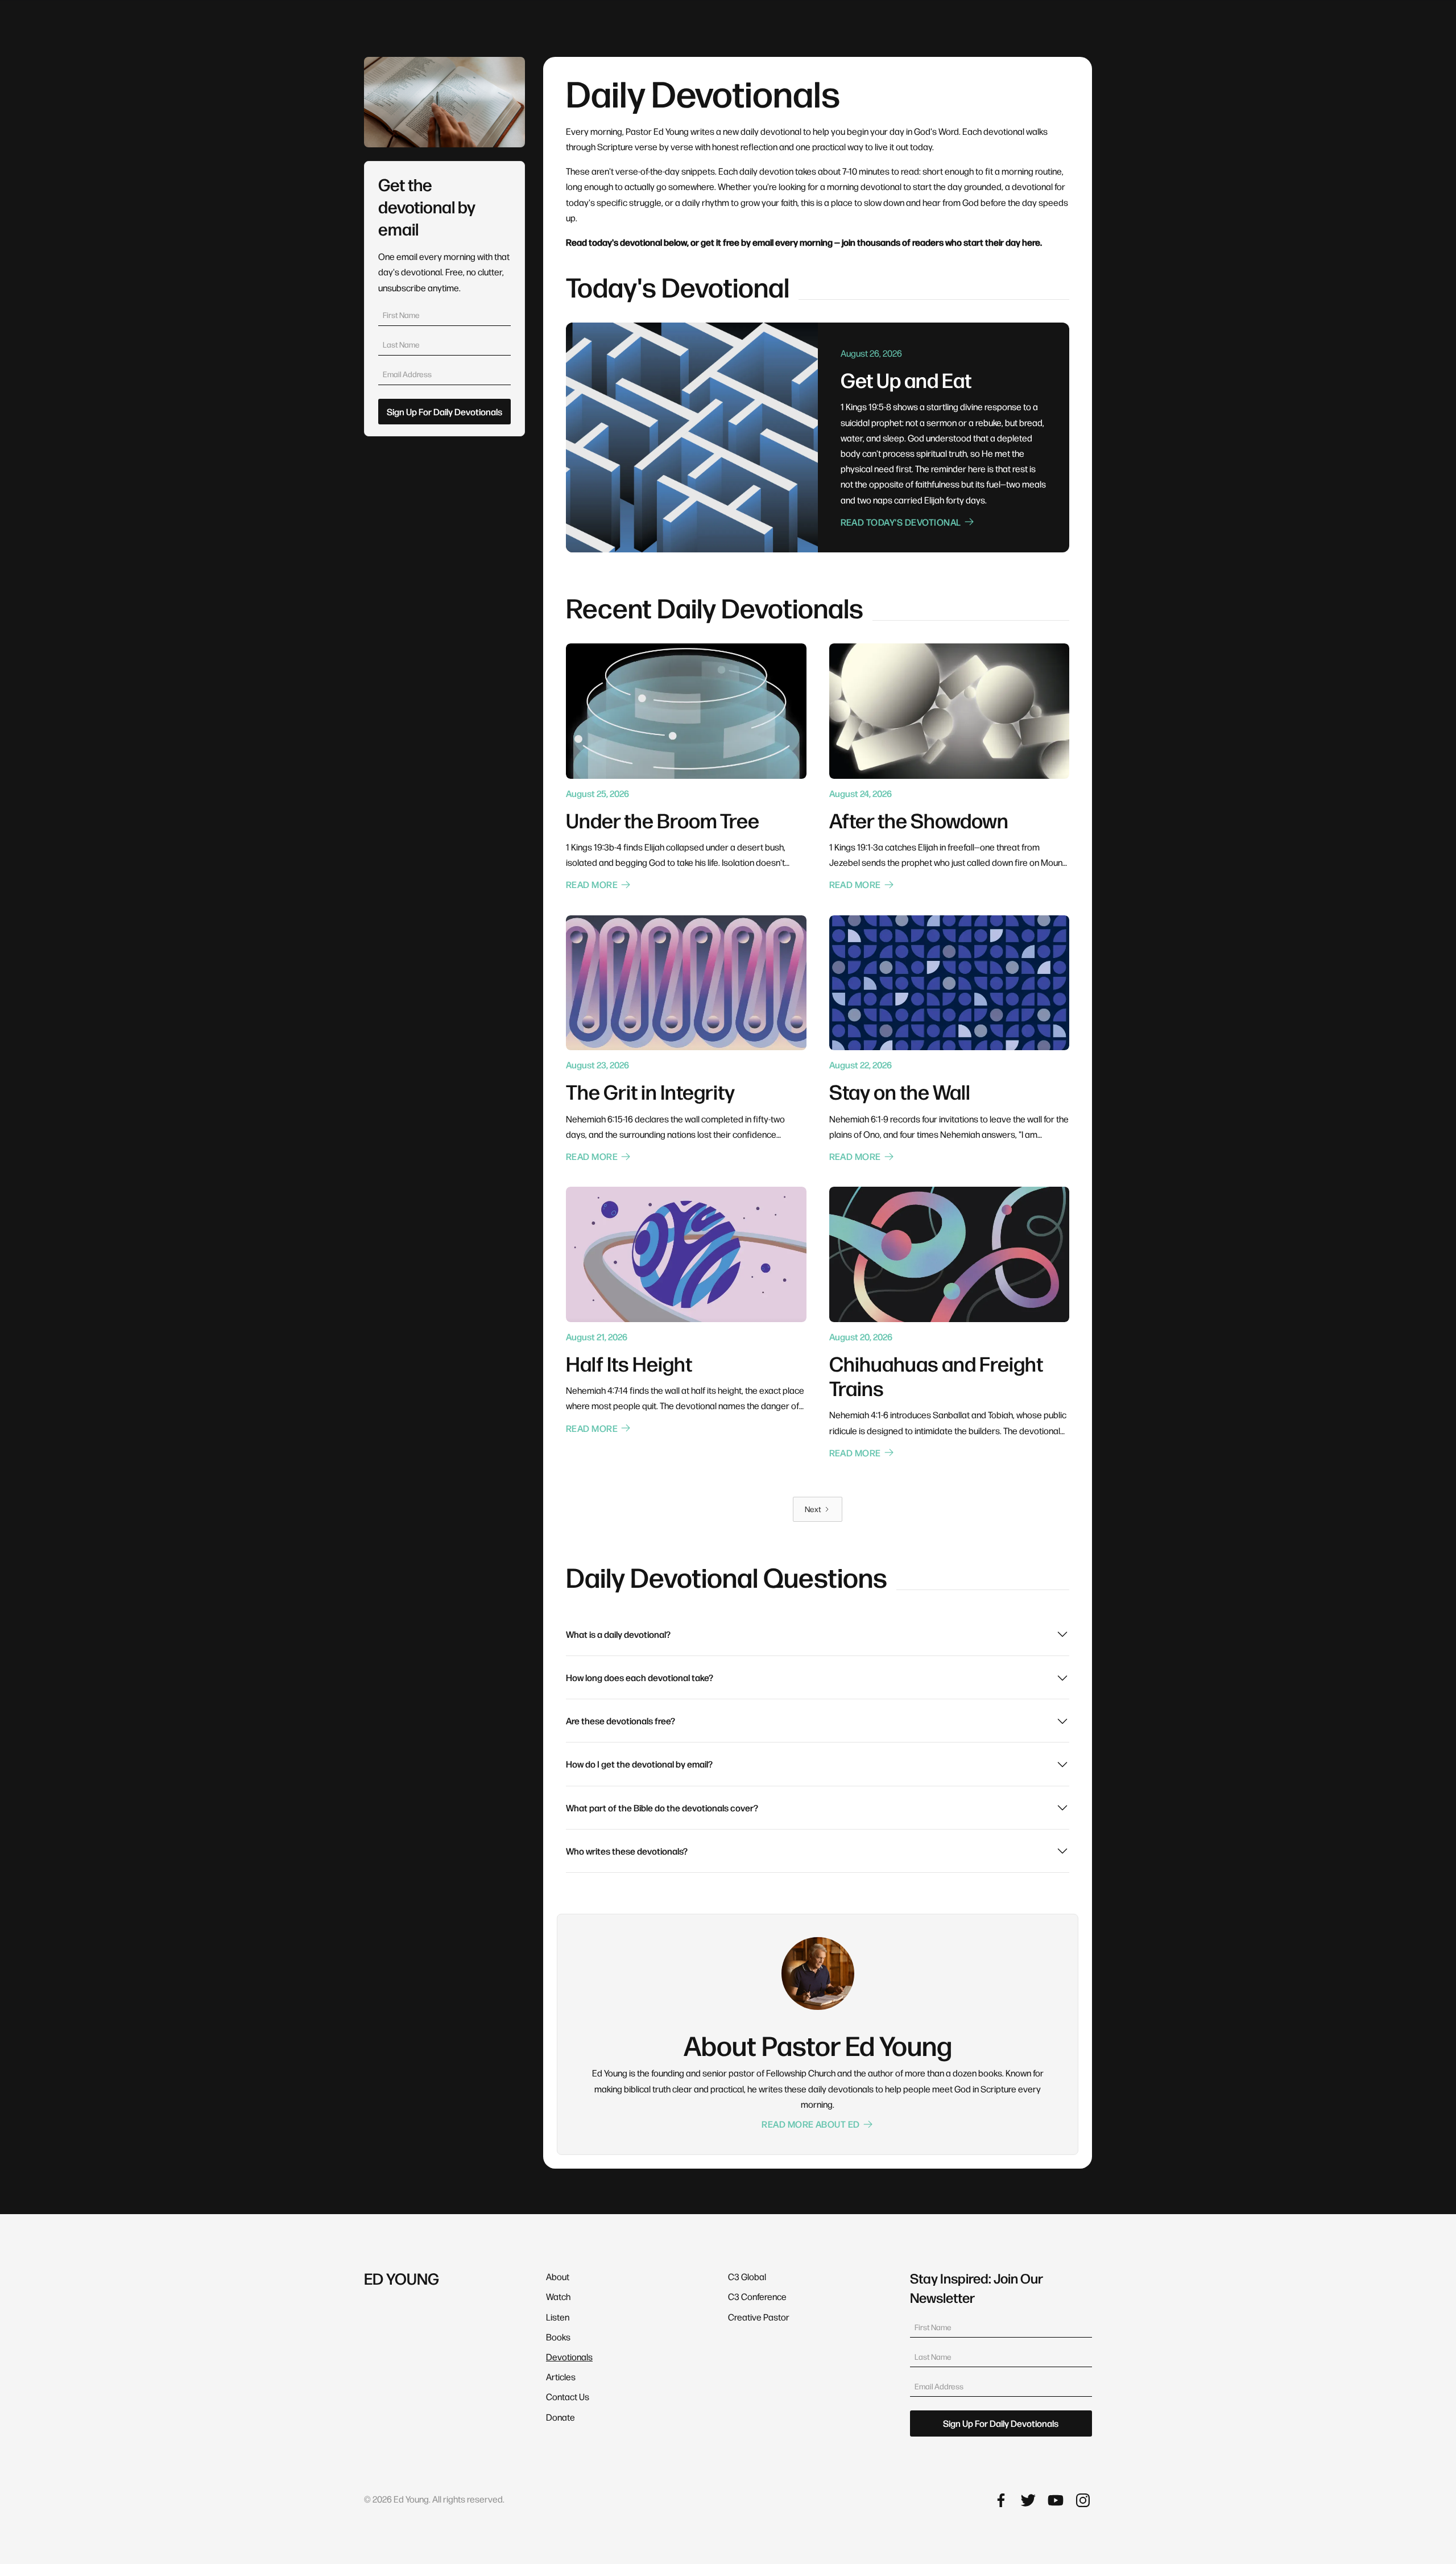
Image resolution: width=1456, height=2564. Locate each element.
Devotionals (569, 2357)
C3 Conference (757, 2296)
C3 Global (747, 2276)
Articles (561, 2377)
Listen (558, 2317)
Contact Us (568, 2396)
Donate (561, 2417)
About (558, 2276)
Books (558, 2337)
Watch (558, 2296)
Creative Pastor (759, 2317)
